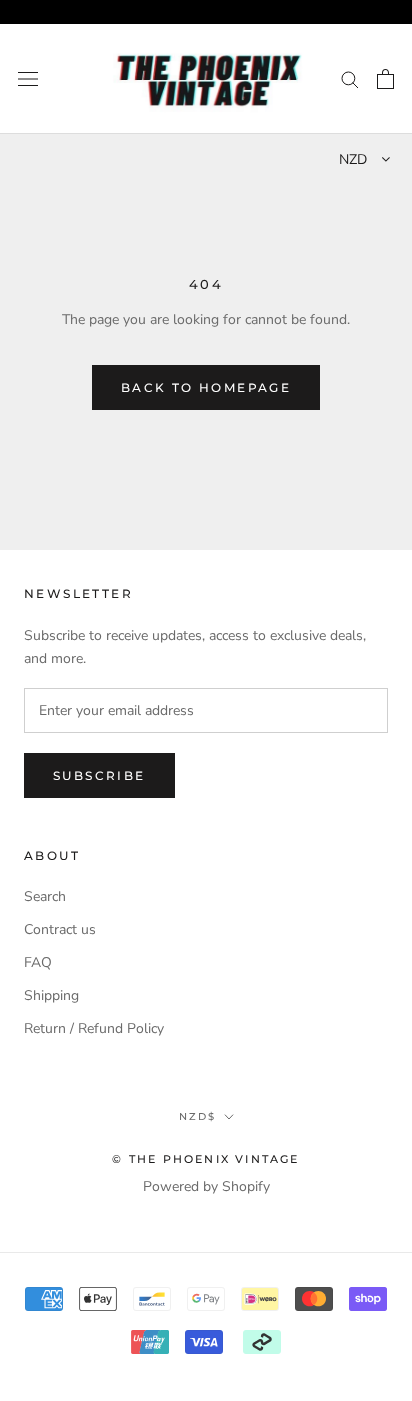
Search (45, 896)
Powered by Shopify (206, 1186)
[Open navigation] (28, 79)
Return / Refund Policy (94, 1028)
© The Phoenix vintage (205, 1159)
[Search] (350, 78)
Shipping (51, 995)
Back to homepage (206, 387)
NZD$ (197, 1116)
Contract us (60, 929)
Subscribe (99, 775)
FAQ (38, 962)
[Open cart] (385, 79)
